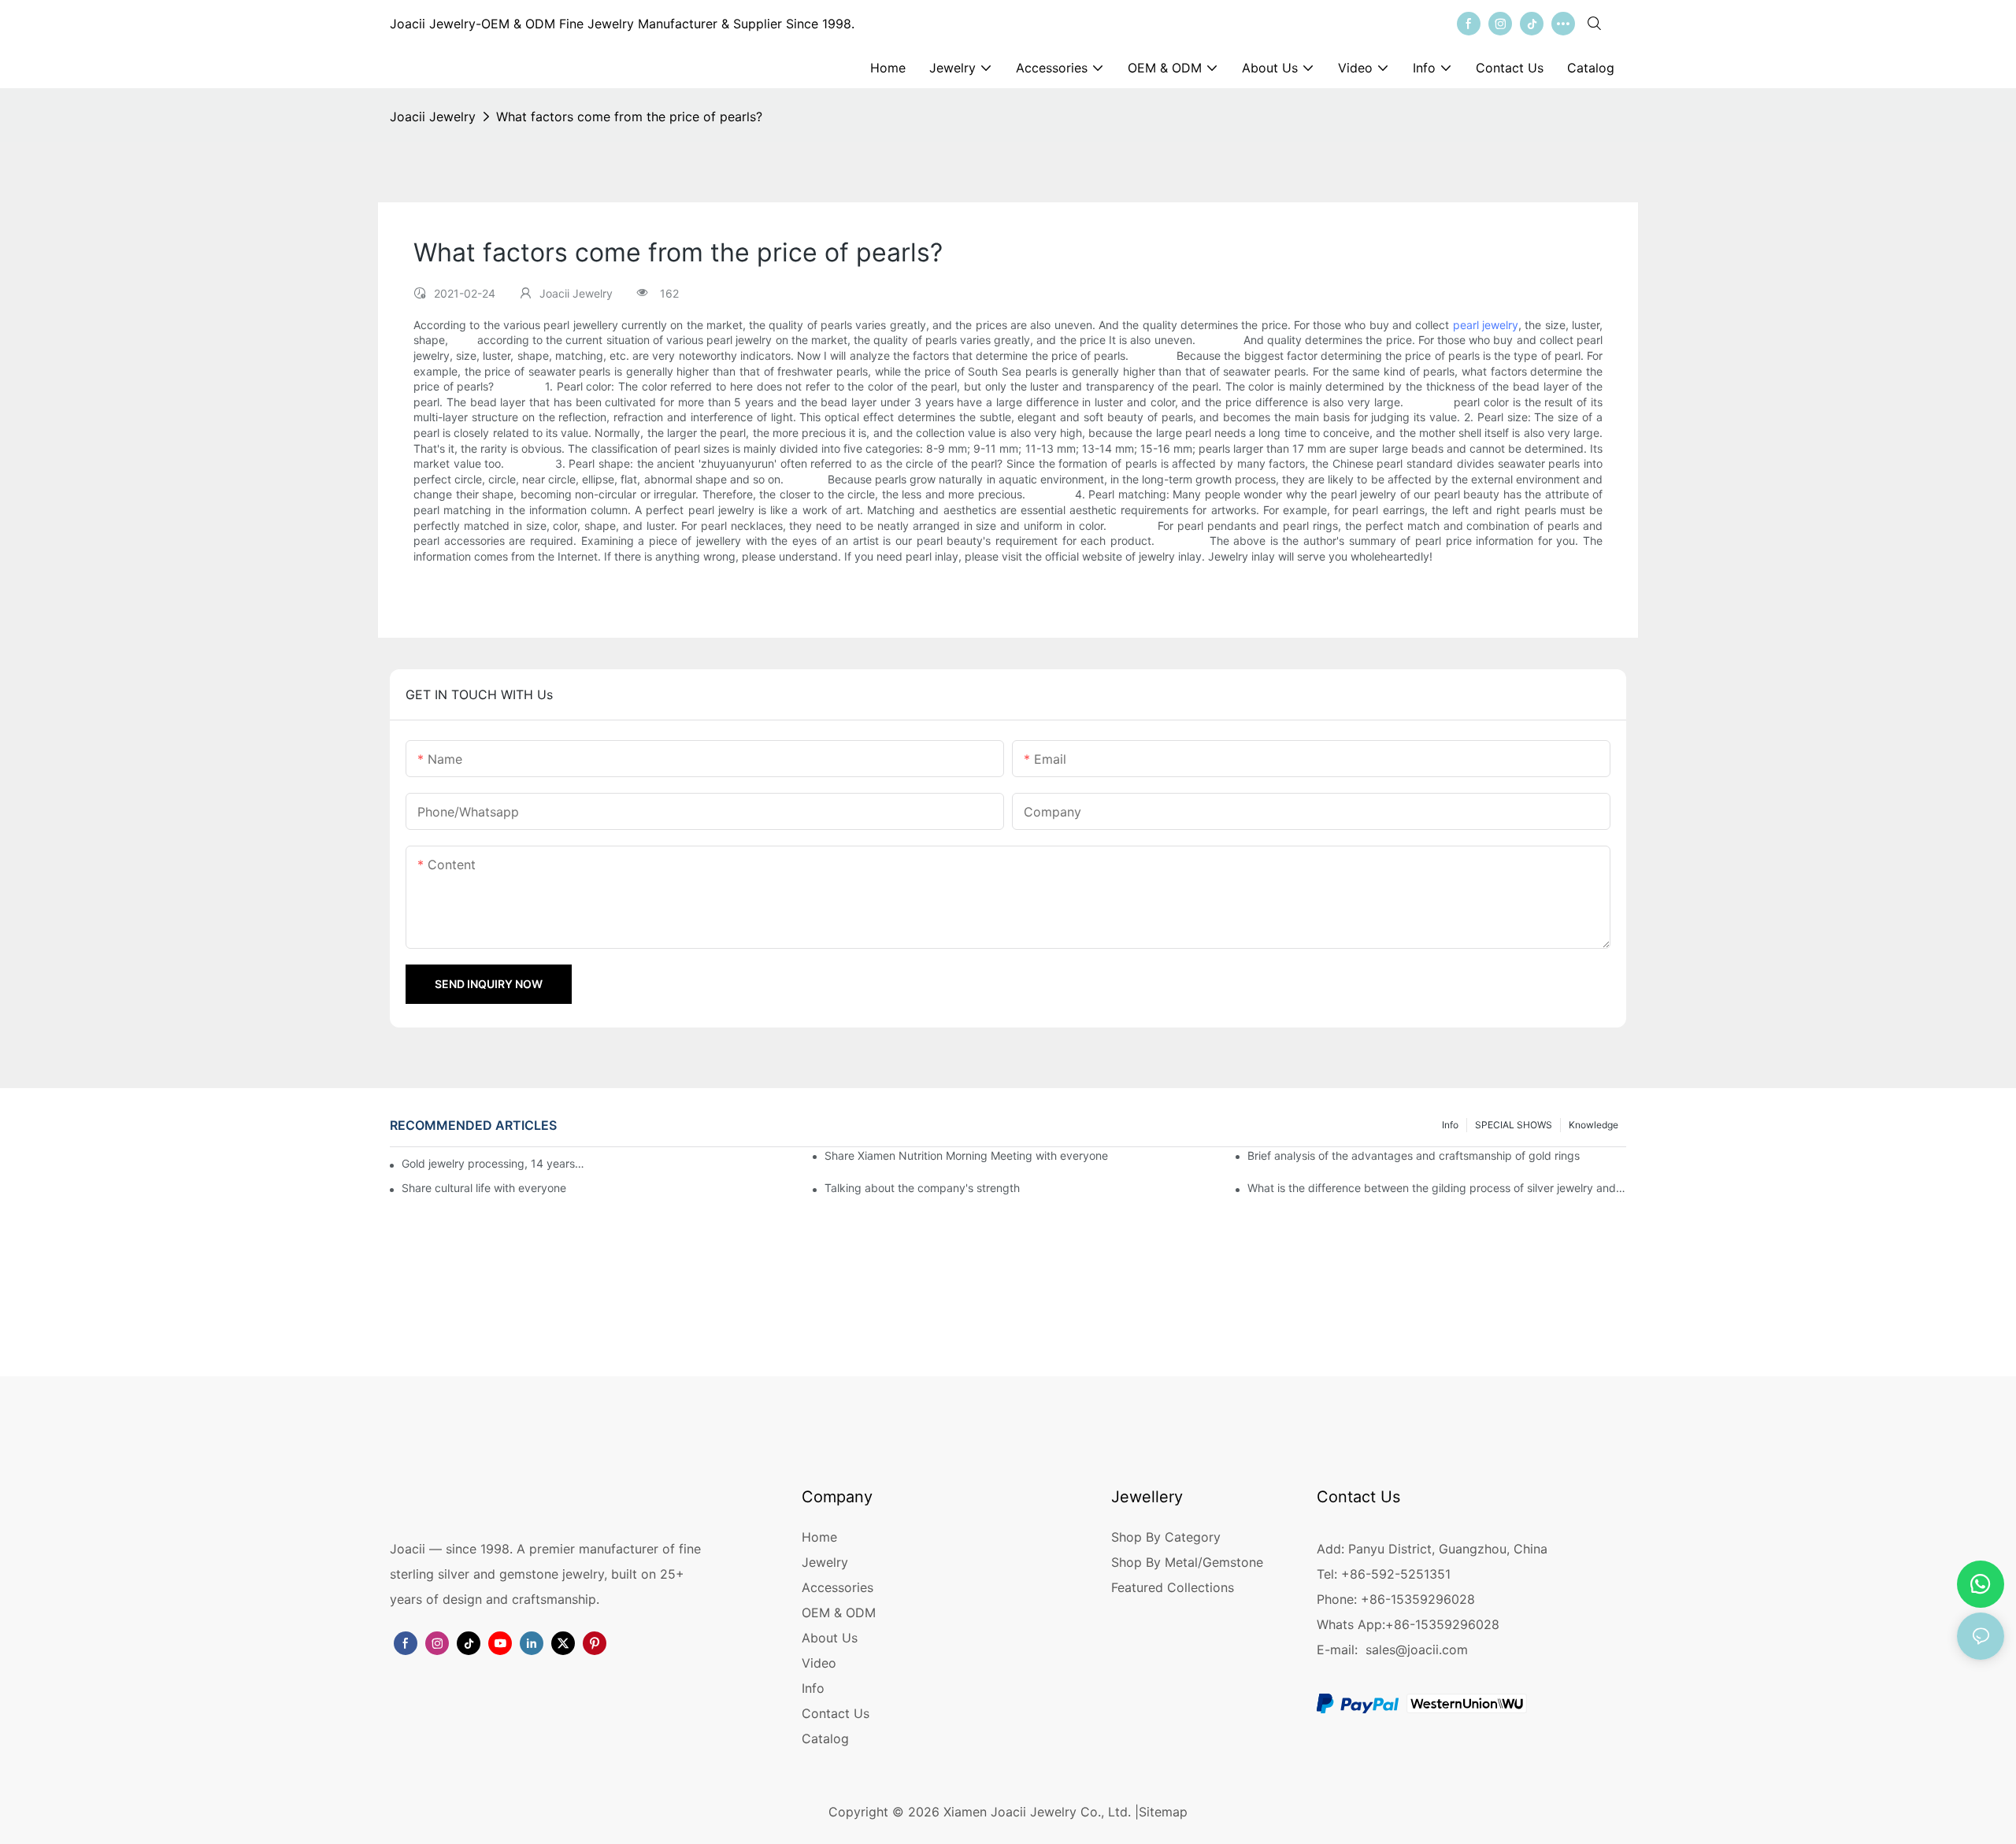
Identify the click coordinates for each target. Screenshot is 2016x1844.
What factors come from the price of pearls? (629, 117)
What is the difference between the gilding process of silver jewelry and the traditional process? (1437, 1188)
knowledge (1594, 1125)
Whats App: (1351, 1624)
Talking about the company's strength (922, 1188)
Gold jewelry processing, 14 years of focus (493, 1163)
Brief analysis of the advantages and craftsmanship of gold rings (1414, 1155)
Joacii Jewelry (433, 117)
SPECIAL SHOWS (1514, 1125)
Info (1450, 1125)
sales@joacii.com (1417, 1650)
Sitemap (1163, 1812)
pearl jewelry (1486, 325)
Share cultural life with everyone (484, 1188)
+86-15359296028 (1442, 1624)
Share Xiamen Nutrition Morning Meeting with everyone (966, 1155)
